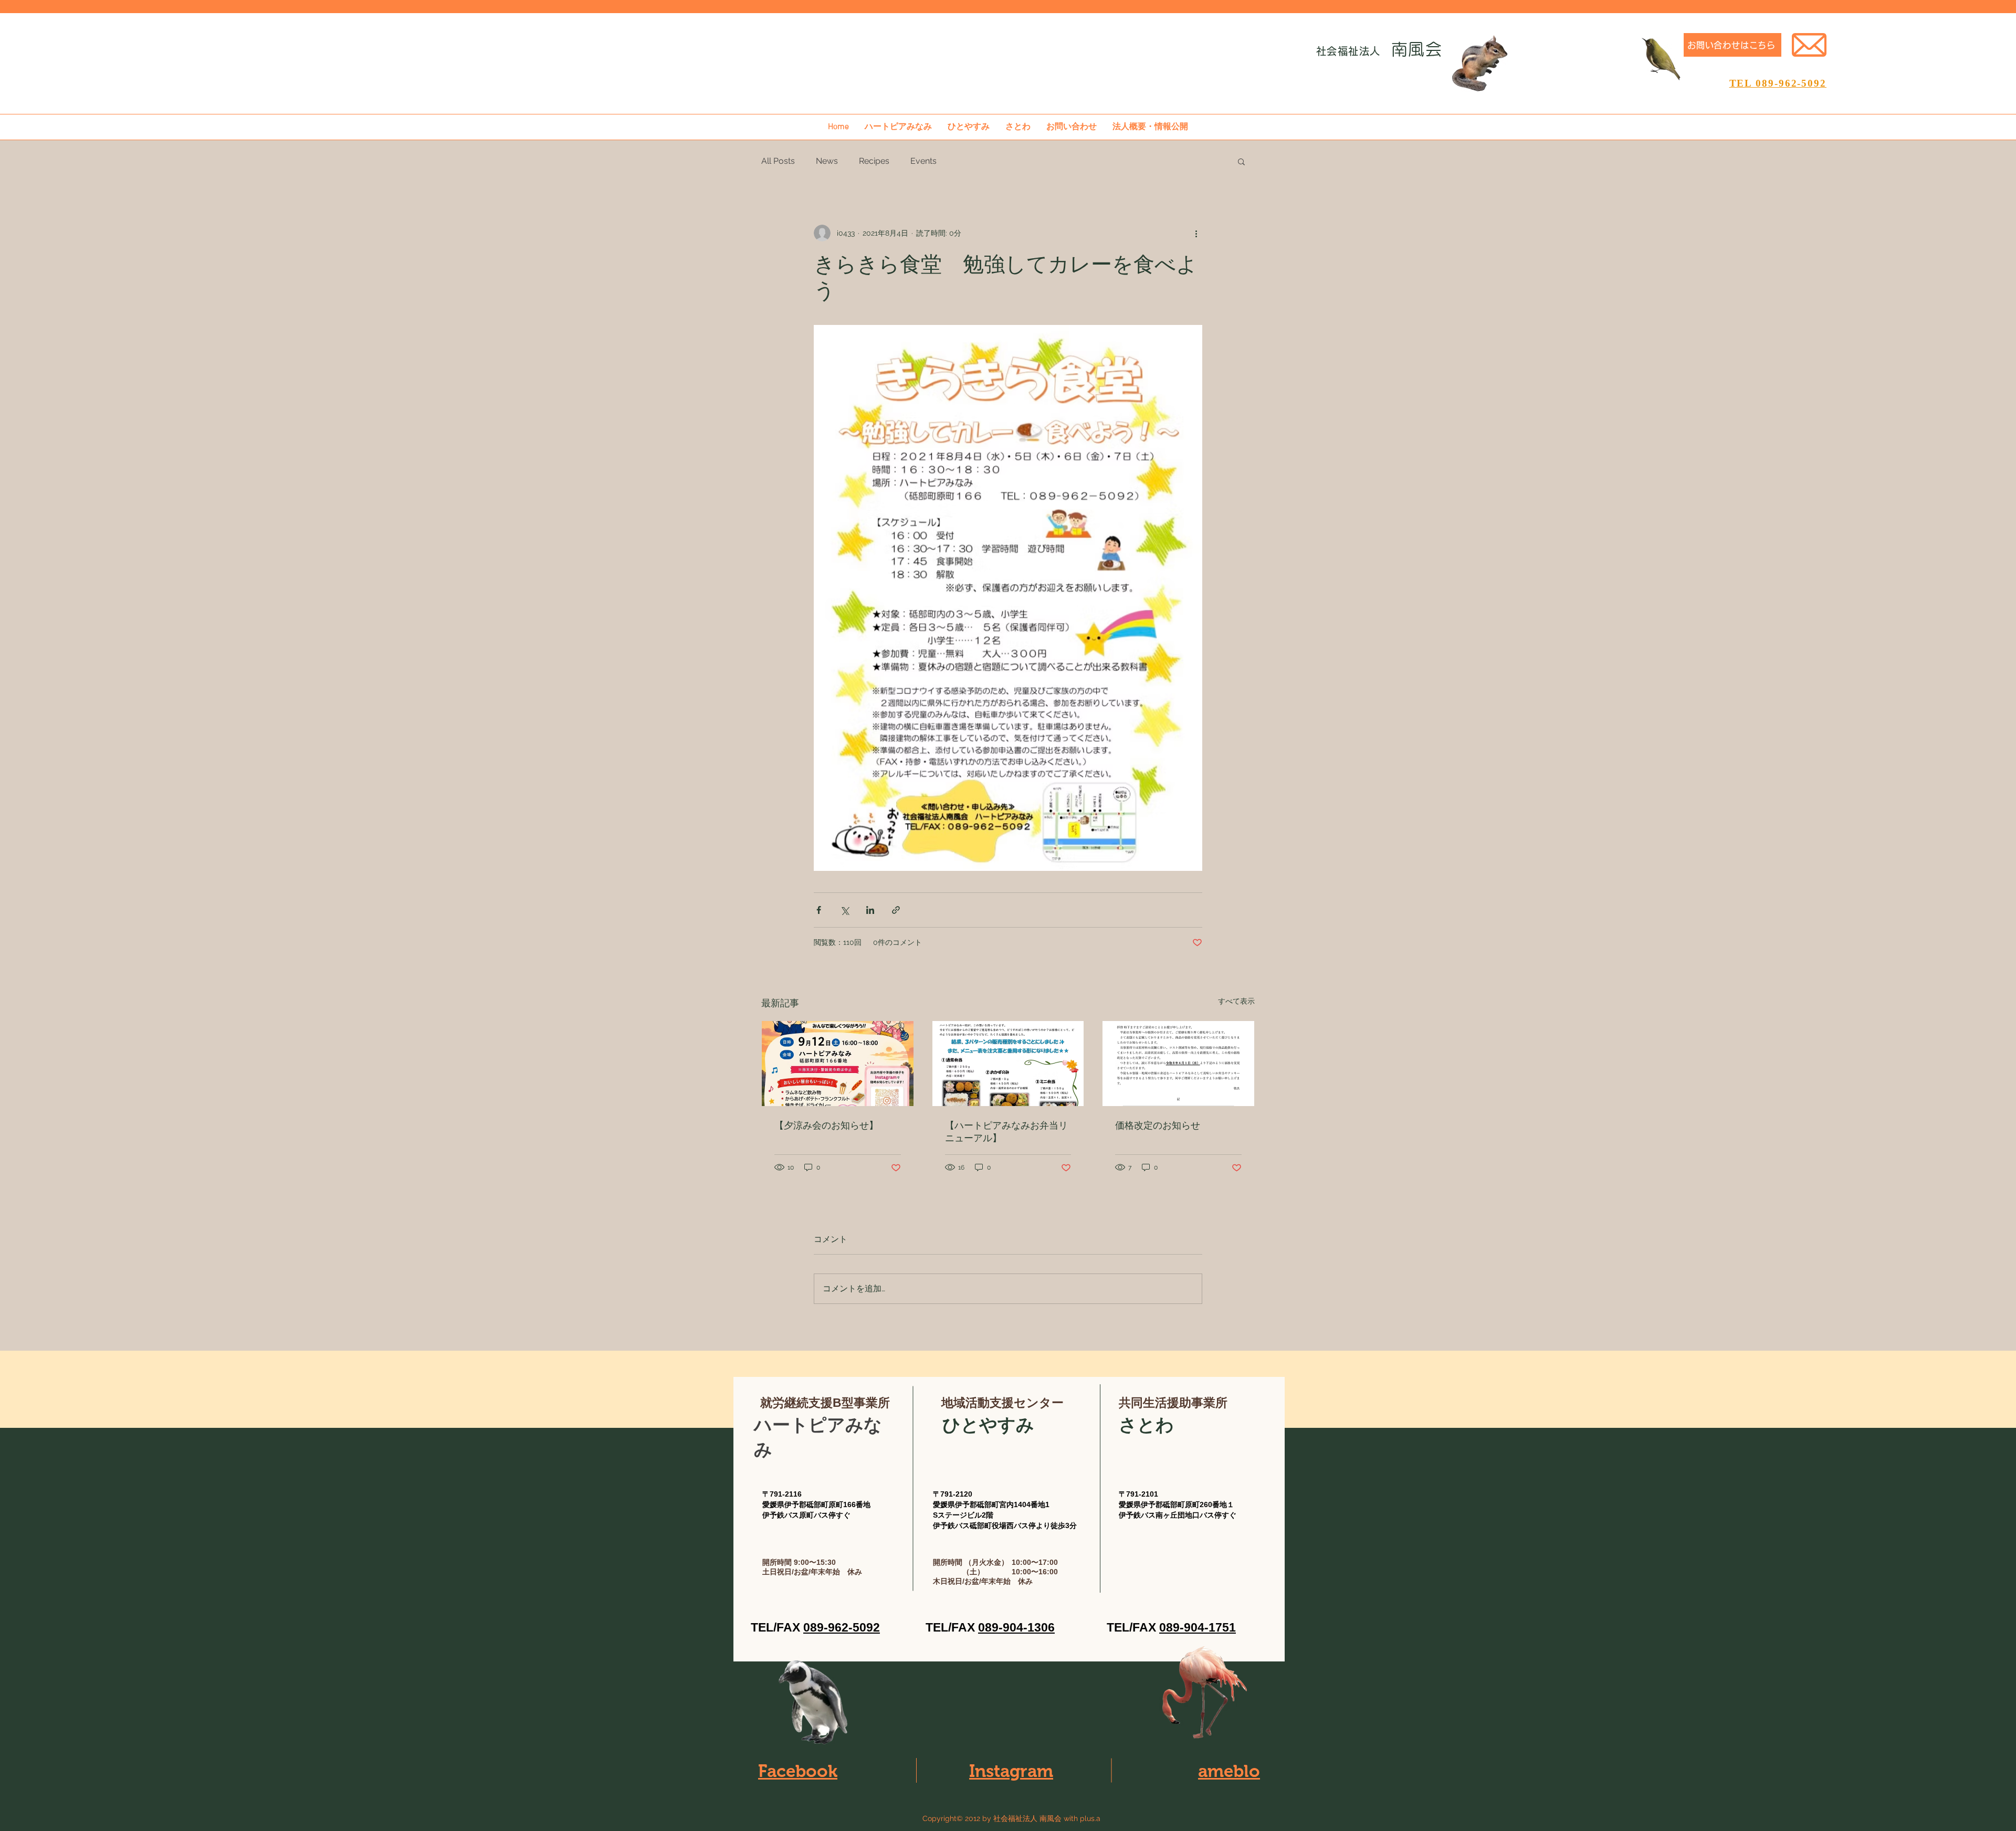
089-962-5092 (842, 1627)
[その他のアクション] (1196, 233)
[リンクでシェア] (896, 910)
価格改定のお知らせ (1158, 1125)
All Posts (778, 161)
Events (923, 161)
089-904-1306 (1016, 1627)
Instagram (1011, 1771)
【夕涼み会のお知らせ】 (826, 1125)
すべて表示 (1236, 1001)
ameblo (1229, 1771)
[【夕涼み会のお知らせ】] (838, 1064)
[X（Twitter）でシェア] (844, 910)
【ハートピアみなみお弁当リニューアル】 (1006, 1132)
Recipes (874, 161)
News (827, 161)
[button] (1241, 161)
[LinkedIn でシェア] (870, 910)
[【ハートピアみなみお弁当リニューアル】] (1008, 1064)
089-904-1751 (1198, 1627)
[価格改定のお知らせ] (1178, 1064)
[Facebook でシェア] (819, 910)
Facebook (798, 1771)
